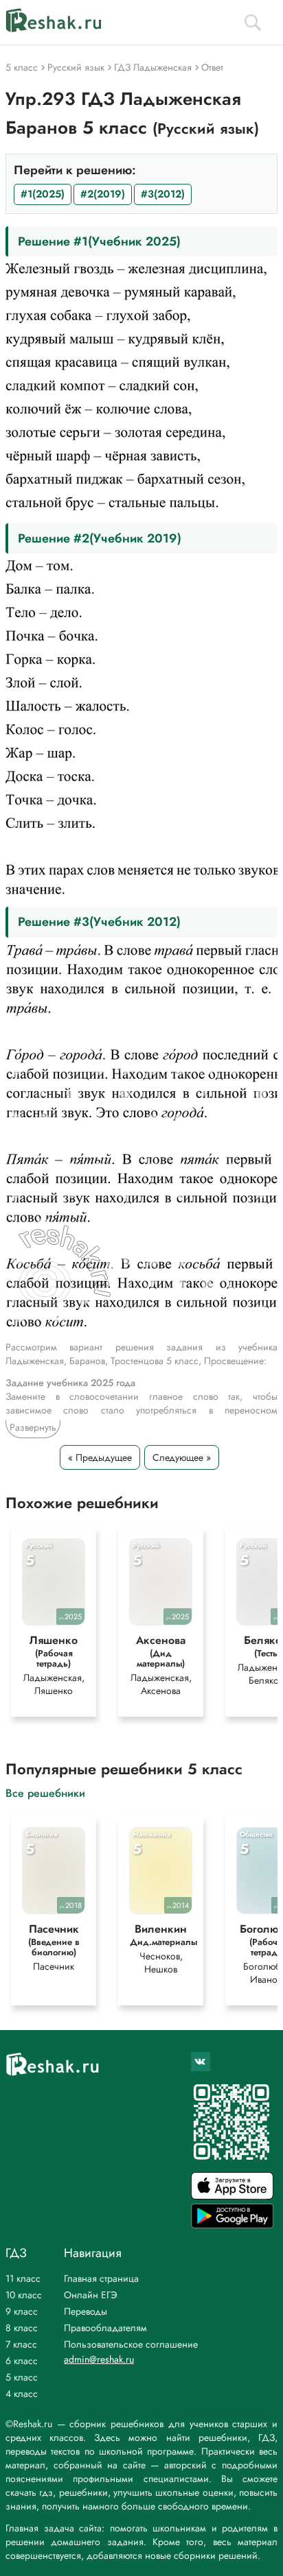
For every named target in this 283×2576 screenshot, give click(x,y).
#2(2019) (103, 194)
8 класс (22, 2328)
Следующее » (182, 1457)
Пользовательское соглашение (131, 2344)
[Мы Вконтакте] (201, 2062)
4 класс (22, 2394)
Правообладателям (105, 2328)
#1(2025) (43, 194)
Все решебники (45, 1792)
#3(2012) (163, 194)
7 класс (21, 2344)
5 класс (22, 2377)
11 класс (23, 2278)
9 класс (22, 2311)
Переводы (86, 2311)
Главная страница (101, 2278)
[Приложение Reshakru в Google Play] (232, 2225)
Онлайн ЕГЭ (91, 2295)
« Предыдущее (100, 1457)
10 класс (24, 2295)
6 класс (22, 2361)
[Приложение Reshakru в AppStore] (232, 2196)
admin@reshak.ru (99, 2359)
